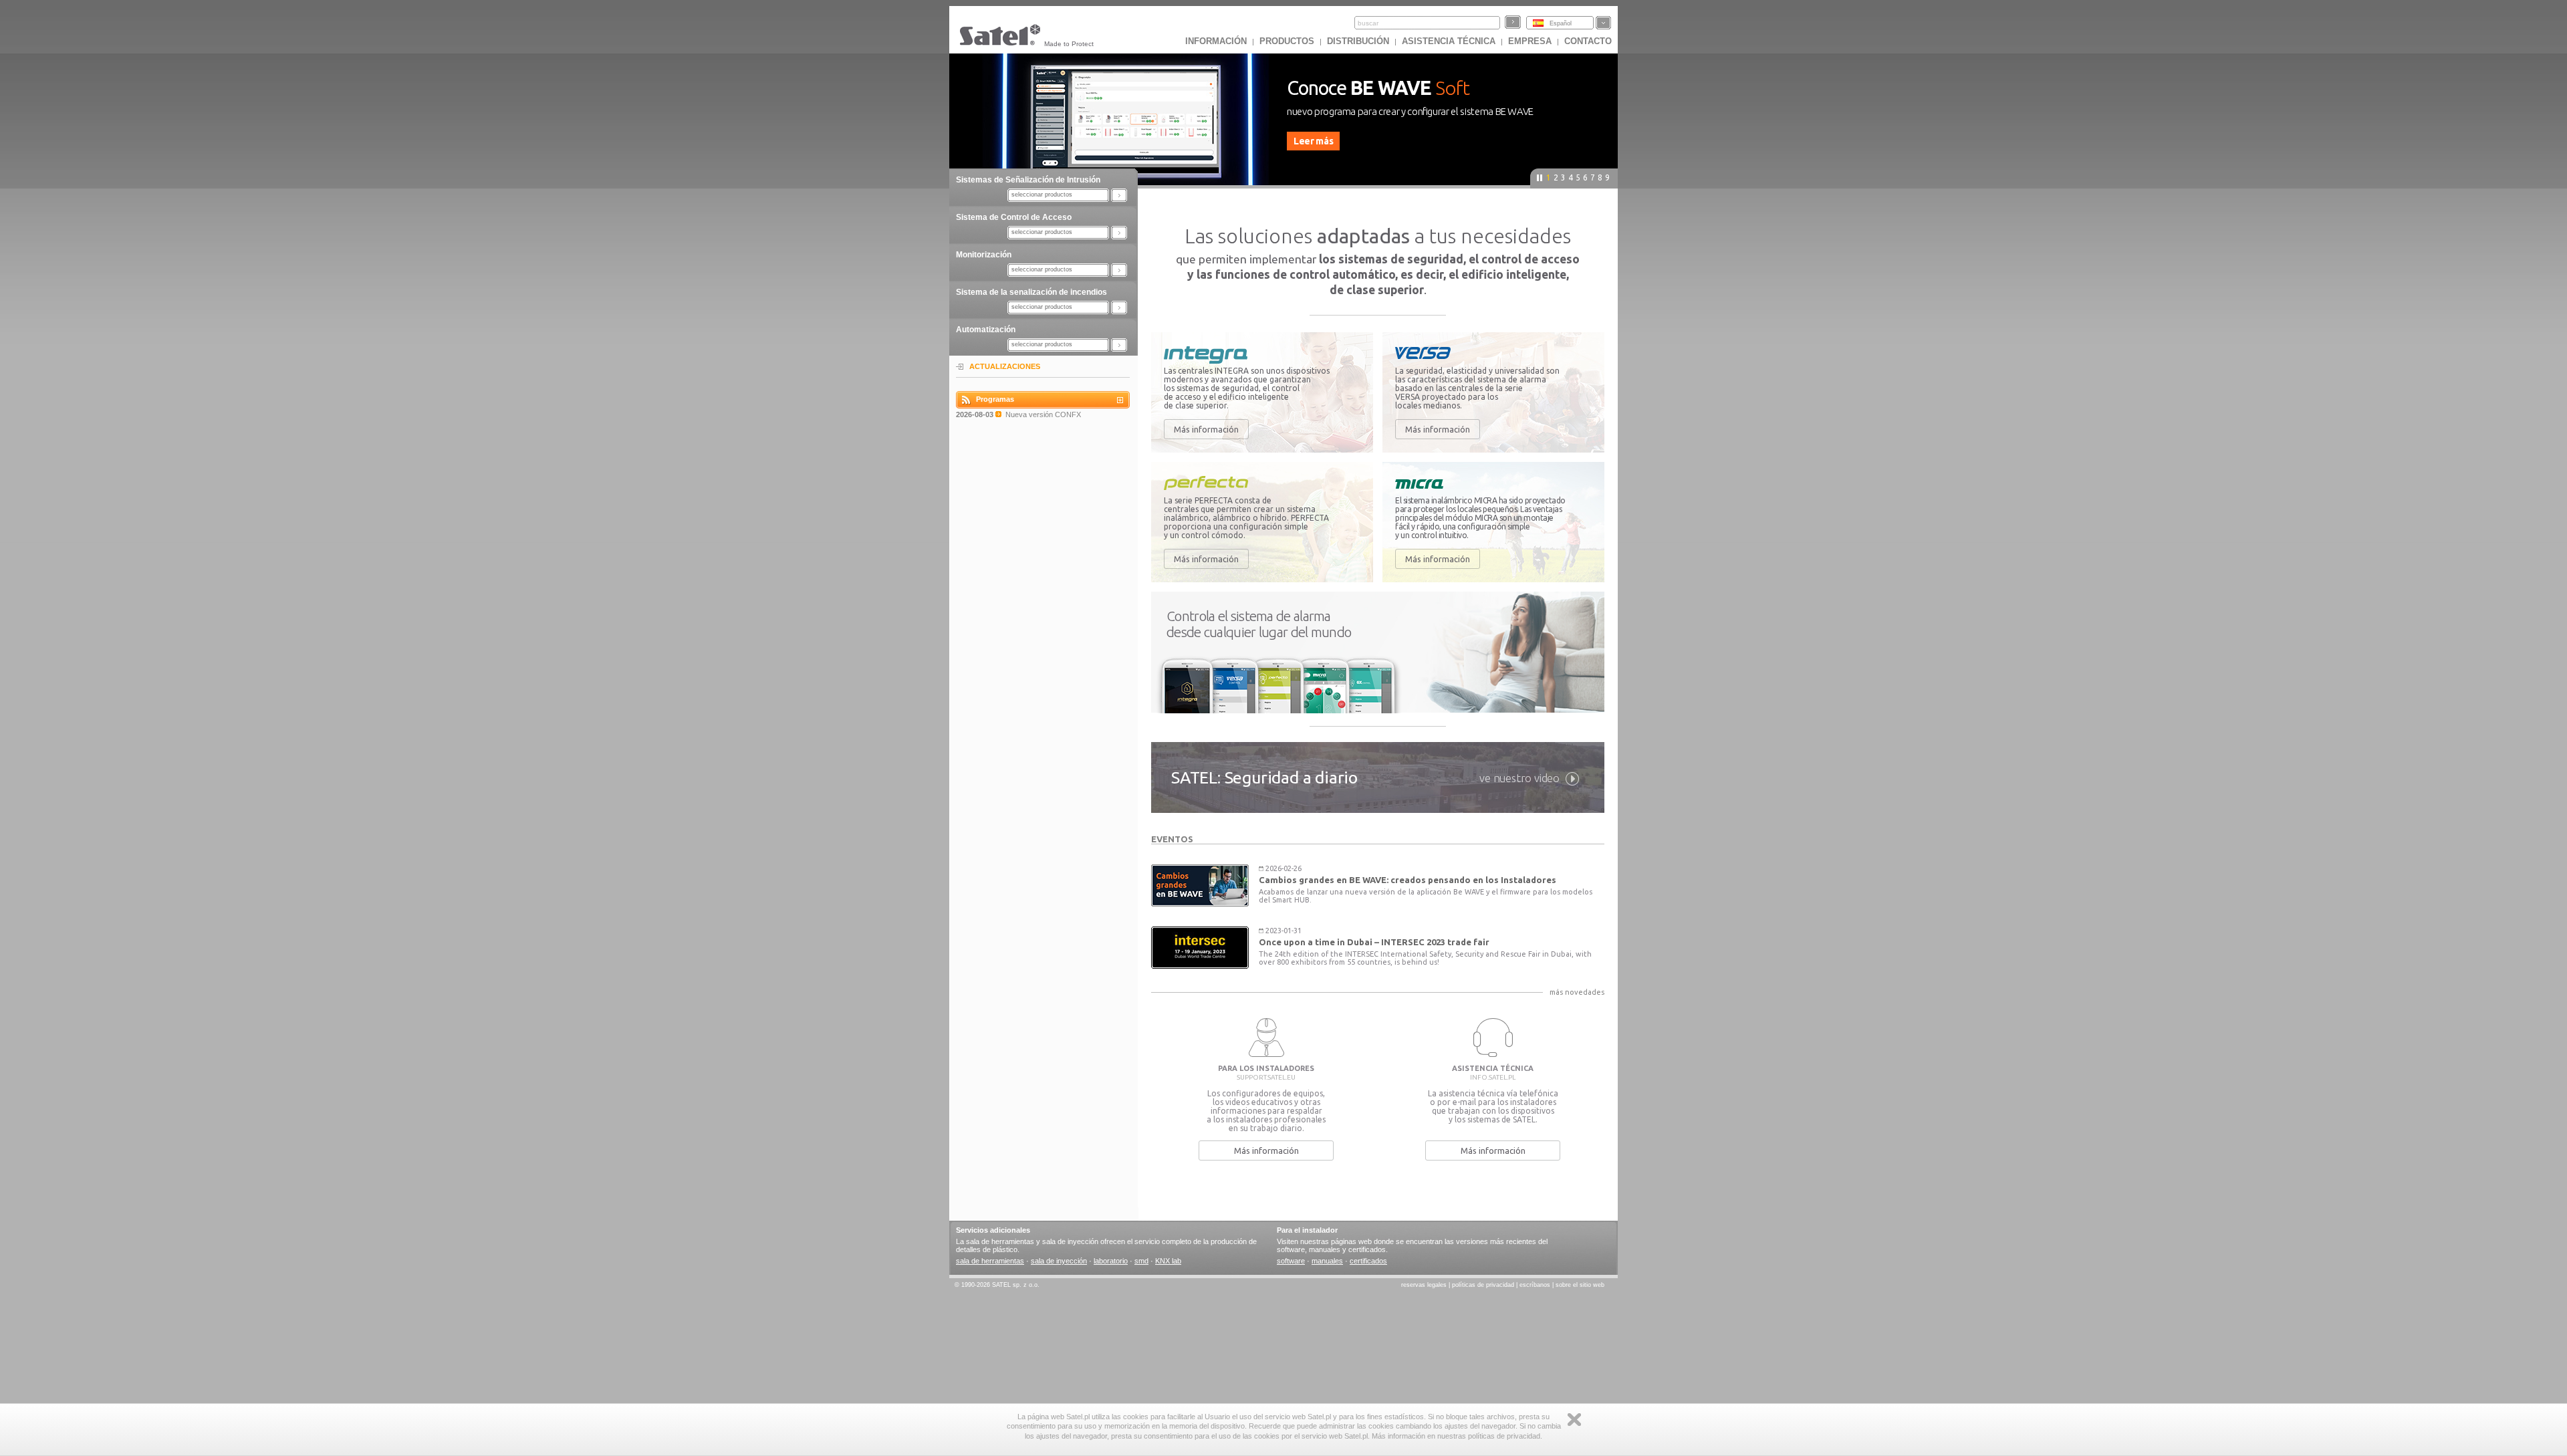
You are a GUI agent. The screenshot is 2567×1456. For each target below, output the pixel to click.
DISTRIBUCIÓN (1358, 41)
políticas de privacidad (1483, 1285)
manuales (1327, 1261)
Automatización (986, 330)
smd (1141, 1261)
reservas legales (1424, 1285)
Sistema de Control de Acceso (1014, 217)
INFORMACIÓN (1216, 41)
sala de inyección (1059, 1261)
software (1291, 1261)
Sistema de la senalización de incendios (1031, 292)
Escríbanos (1535, 1285)
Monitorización (984, 255)
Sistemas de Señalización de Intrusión (1028, 180)
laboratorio (1111, 1261)
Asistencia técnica (1449, 41)
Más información (1206, 429)
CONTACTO (1588, 41)
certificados (1368, 1261)
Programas (995, 399)
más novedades (1577, 992)
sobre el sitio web (1580, 1285)
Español (1561, 23)
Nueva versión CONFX (1043, 414)
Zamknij (1574, 1420)
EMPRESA (1530, 41)
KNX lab (1168, 1261)
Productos (1287, 41)
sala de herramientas (990, 1261)
